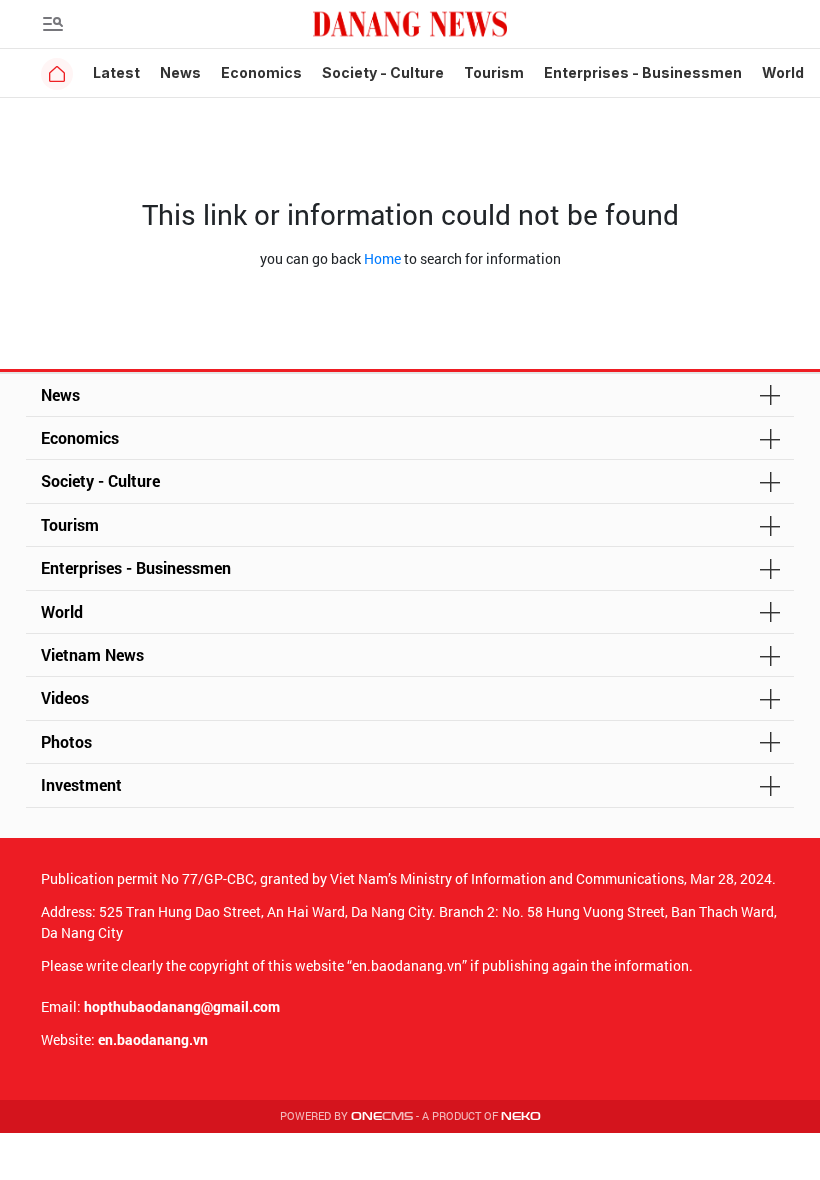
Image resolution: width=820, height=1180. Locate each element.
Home (382, 258)
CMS (382, 1116)
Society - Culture (383, 72)
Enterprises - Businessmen (643, 72)
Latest (116, 72)
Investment (81, 784)
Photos (66, 741)
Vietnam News (92, 654)
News (180, 72)
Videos (65, 697)
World (783, 72)
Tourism (494, 72)
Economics (261, 72)
